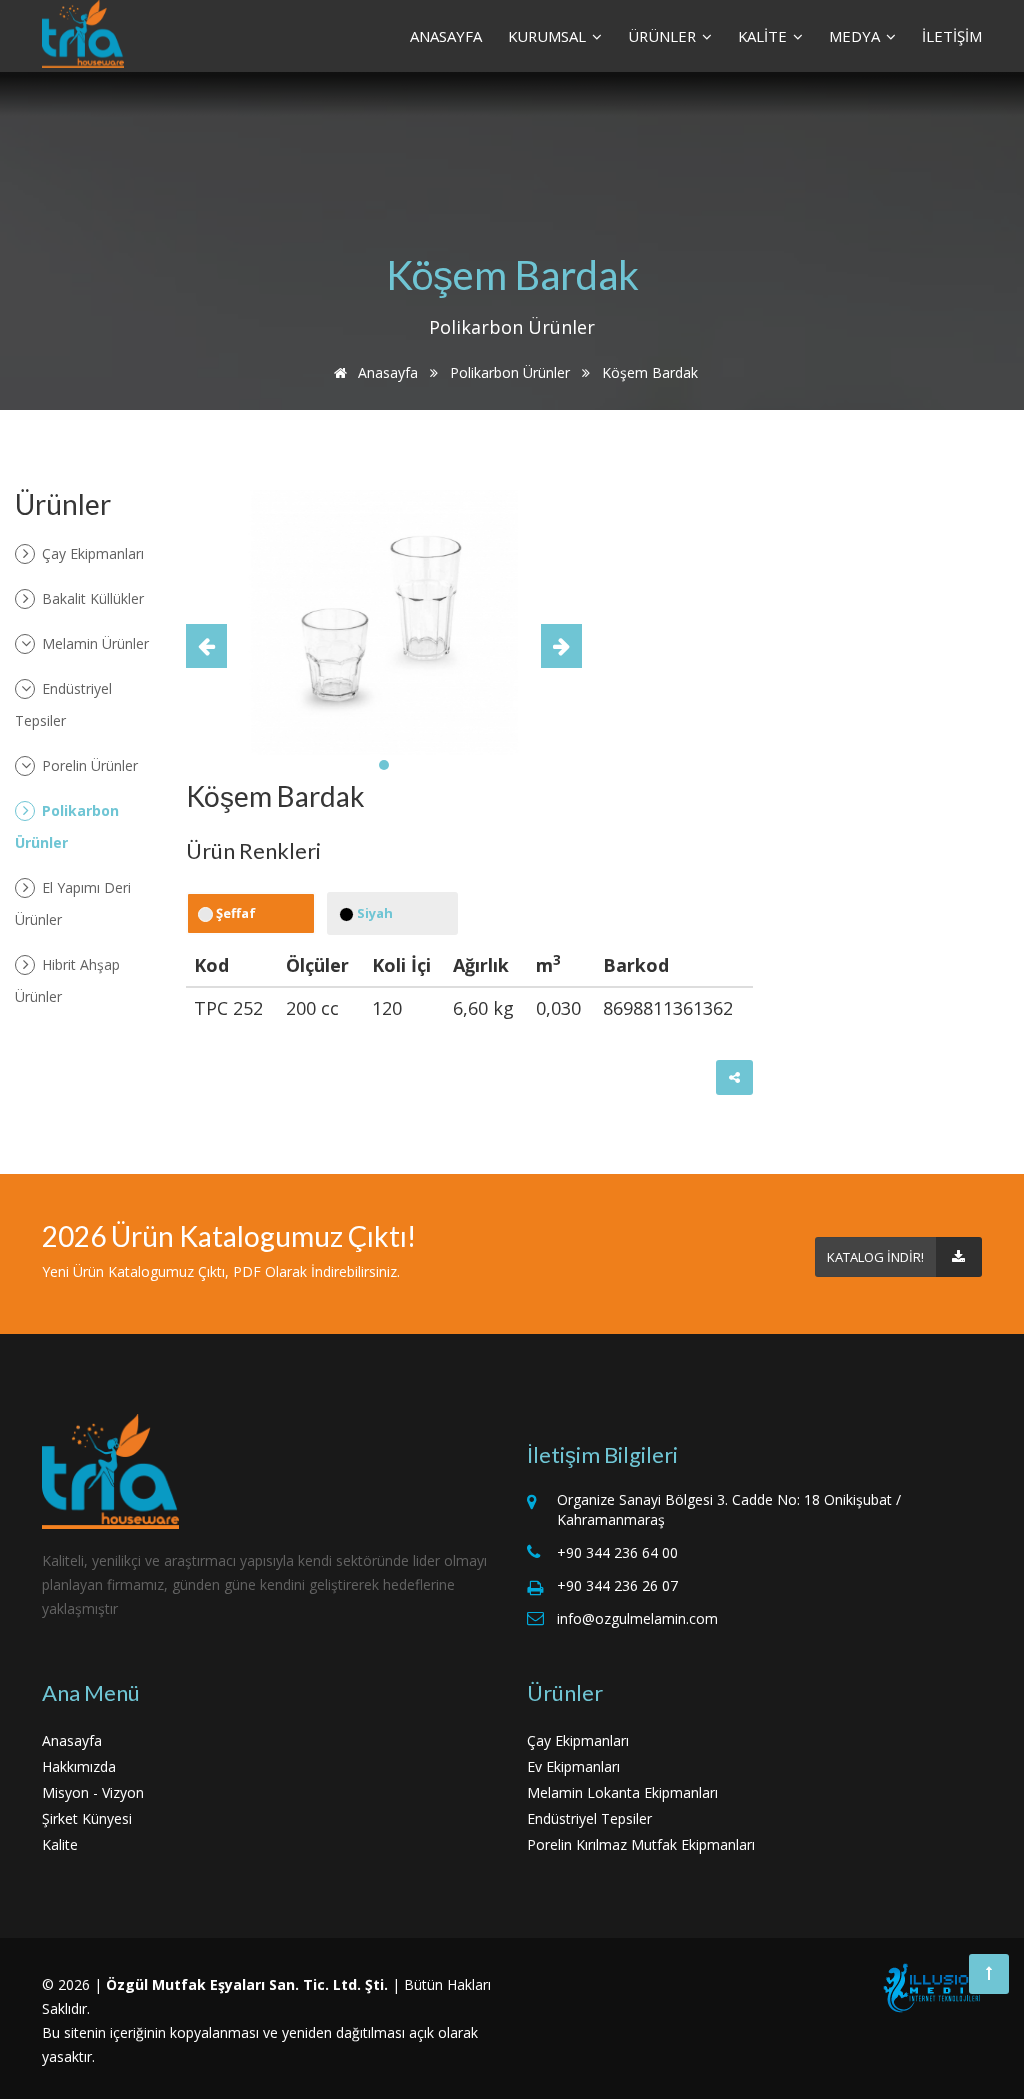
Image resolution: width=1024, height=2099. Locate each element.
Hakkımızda (79, 1766)
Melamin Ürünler (93, 643)
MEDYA (856, 36)
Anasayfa (386, 372)
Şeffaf (234, 913)
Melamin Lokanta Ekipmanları (622, 1792)
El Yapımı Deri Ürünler (73, 903)
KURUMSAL (549, 36)
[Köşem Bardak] (384, 621)
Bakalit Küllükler (91, 598)
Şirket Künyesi (87, 1818)
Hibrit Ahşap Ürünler (67, 980)
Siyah (373, 913)
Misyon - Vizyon (93, 1792)
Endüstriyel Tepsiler (63, 704)
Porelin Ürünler (88, 765)
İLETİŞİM (952, 36)
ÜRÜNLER (664, 36)
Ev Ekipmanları (573, 1766)
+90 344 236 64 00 (617, 1552)
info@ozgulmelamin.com (637, 1618)
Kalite (60, 1844)
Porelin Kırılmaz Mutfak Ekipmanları (641, 1844)
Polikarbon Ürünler (510, 372)
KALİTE (764, 36)
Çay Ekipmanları (91, 553)
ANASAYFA (446, 36)
